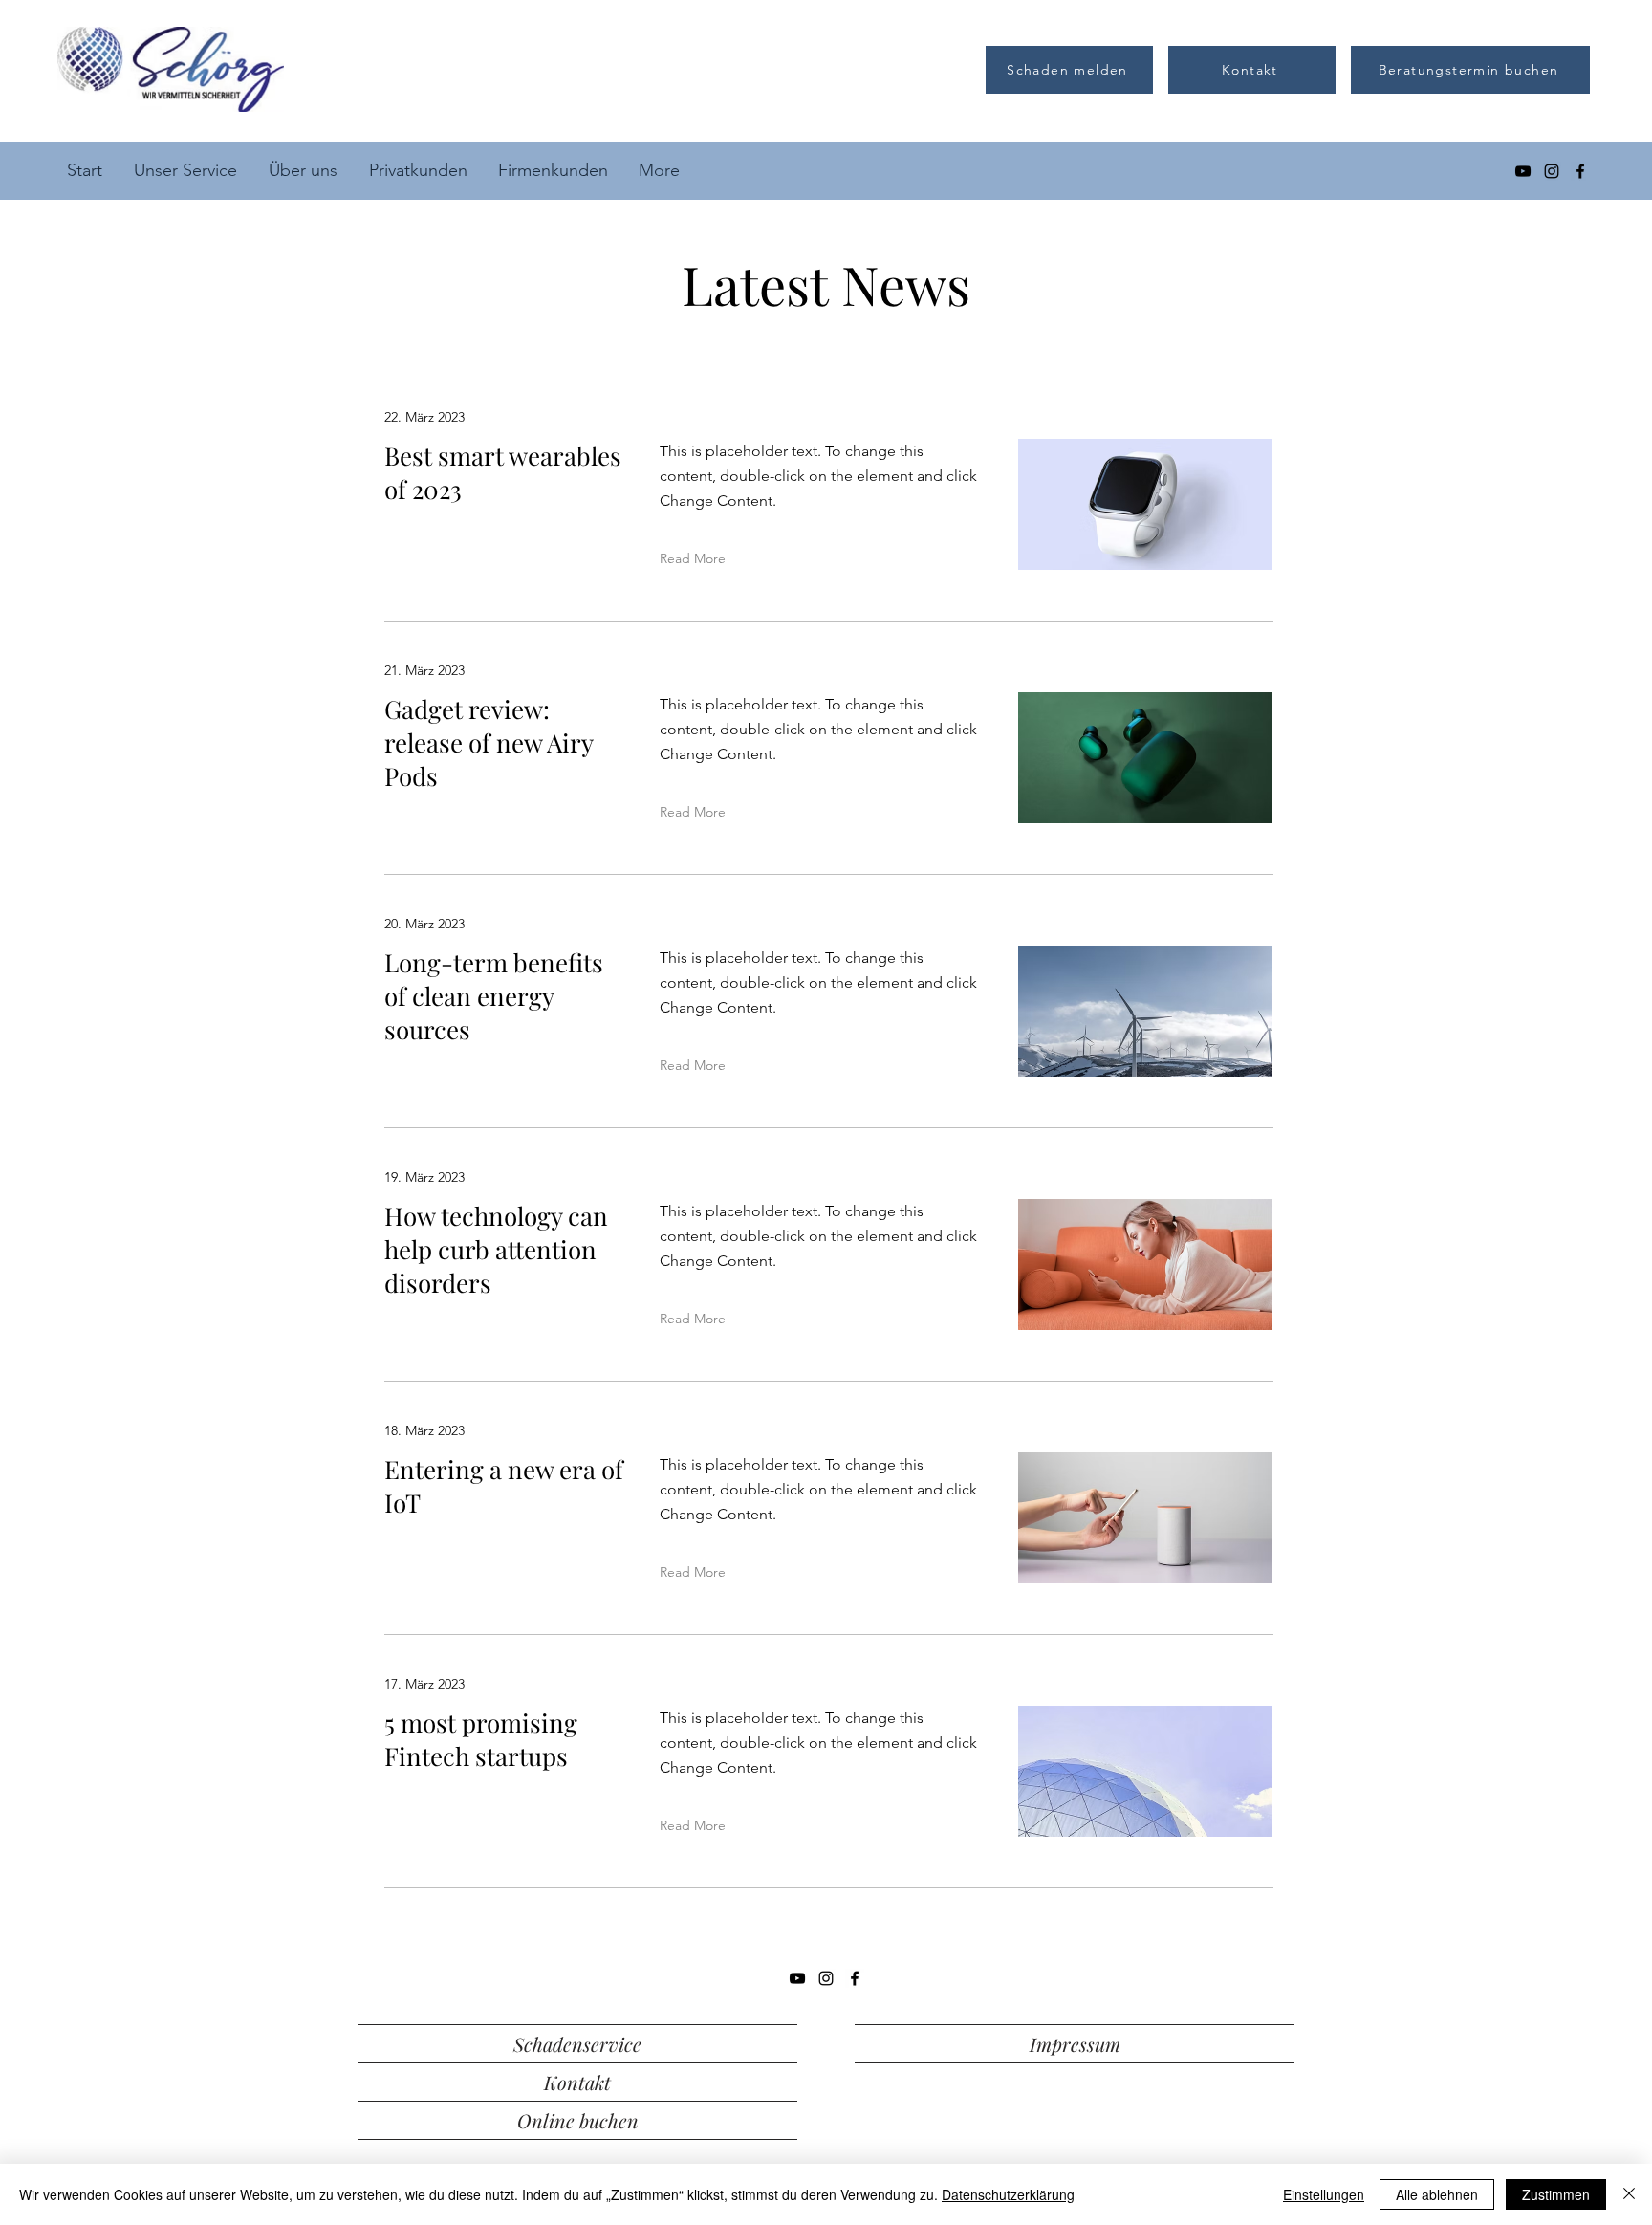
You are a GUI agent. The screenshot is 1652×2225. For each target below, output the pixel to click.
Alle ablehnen (1437, 2194)
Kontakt (577, 2082)
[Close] (1629, 2194)
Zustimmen (1556, 2194)
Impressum (1075, 2044)
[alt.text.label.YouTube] (1523, 171)
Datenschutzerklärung (1008, 2194)
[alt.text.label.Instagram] (1552, 171)
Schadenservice (577, 2044)
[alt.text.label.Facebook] (1580, 171)
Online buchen (578, 2120)
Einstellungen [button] (1324, 2194)
